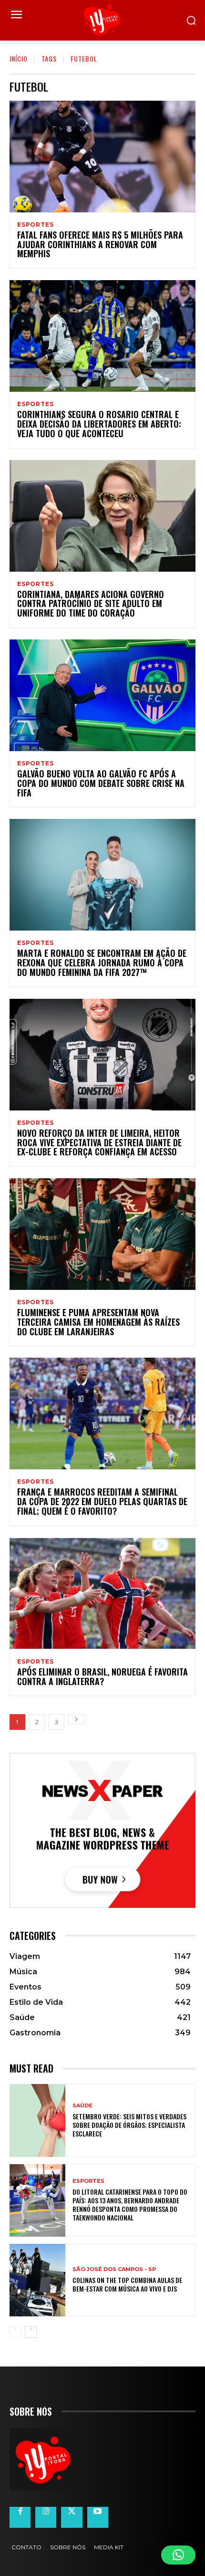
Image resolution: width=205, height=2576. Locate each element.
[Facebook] (20, 2517)
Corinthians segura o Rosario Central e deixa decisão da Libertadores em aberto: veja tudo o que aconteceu (99, 424)
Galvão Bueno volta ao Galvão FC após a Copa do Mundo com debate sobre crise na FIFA (101, 783)
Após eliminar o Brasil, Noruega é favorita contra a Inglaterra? (102, 1676)
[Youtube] (98, 2517)
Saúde (82, 2106)
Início (19, 58)
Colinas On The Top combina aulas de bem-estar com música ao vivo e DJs (127, 2284)
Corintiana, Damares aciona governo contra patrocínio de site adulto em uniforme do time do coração (91, 604)
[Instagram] (46, 2517)
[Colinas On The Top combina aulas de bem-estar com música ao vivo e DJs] (37, 2280)
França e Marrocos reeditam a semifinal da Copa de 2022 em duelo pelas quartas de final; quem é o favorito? (102, 1501)
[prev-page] (15, 2332)
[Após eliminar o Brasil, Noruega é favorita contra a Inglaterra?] (102, 1593)
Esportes (35, 225)
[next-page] (76, 1719)
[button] (178, 2555)
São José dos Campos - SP (114, 2269)
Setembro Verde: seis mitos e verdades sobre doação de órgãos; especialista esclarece (129, 2125)
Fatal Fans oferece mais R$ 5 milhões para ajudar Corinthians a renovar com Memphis (100, 244)
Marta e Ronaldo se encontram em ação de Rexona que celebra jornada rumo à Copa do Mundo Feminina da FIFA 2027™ (102, 963)
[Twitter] (72, 2517)
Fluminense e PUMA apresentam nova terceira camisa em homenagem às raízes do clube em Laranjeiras (98, 1322)
